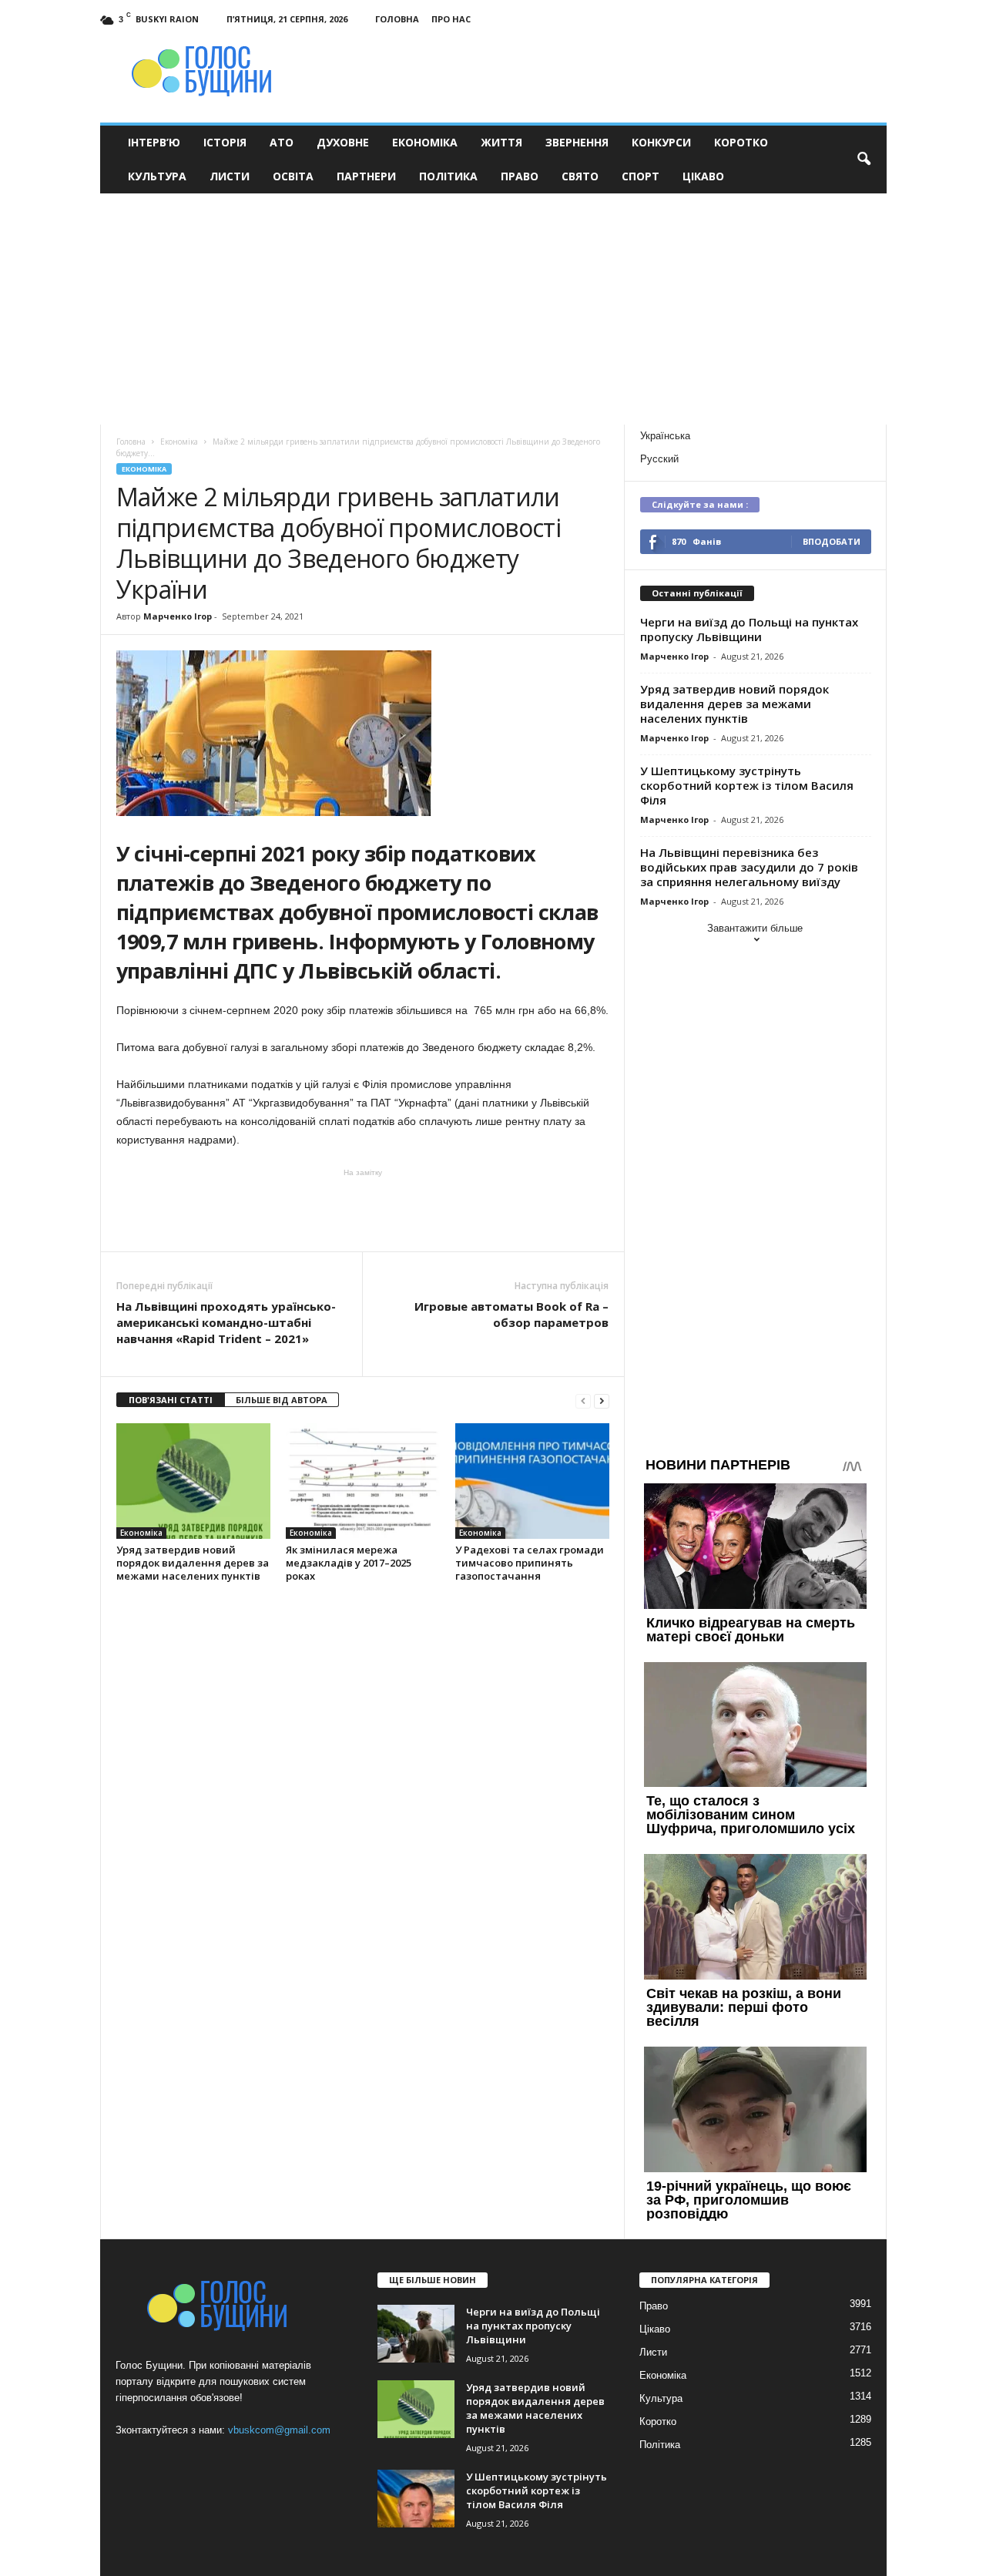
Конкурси (661, 142)
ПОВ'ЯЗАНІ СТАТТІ (171, 1400)
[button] (864, 160)
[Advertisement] (493, 309)
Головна (397, 19)
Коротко (741, 142)
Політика (448, 176)
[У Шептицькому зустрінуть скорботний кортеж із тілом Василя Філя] (416, 2499)
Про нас (451, 19)
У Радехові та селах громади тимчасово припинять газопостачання (530, 1563)
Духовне (343, 142)
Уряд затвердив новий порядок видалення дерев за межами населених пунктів (193, 1563)
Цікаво (703, 176)
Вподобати (832, 541)
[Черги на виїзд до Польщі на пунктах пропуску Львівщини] (416, 2334)
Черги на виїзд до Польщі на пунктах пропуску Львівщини (749, 629)
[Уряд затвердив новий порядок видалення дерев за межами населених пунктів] (193, 1481)
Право (520, 176)
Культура (157, 176)
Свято (580, 176)
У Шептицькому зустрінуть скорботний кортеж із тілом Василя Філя (747, 785)
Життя (501, 142)
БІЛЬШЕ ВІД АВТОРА (282, 1400)
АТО (282, 142)
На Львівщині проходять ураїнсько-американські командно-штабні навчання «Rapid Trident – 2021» (226, 1322)
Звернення (577, 142)
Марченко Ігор (178, 616)
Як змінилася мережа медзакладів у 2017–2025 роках (349, 1563)
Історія (225, 142)
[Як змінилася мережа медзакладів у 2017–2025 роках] (363, 1481)
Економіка (425, 142)
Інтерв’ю (154, 142)
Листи (230, 176)
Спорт (641, 176)
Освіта (293, 176)
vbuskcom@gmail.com (279, 2430)
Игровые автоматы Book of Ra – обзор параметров (511, 1314)
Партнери (366, 176)
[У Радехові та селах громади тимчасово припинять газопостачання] (532, 1481)
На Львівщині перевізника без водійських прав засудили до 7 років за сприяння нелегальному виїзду (749, 867)
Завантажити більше (755, 928)
